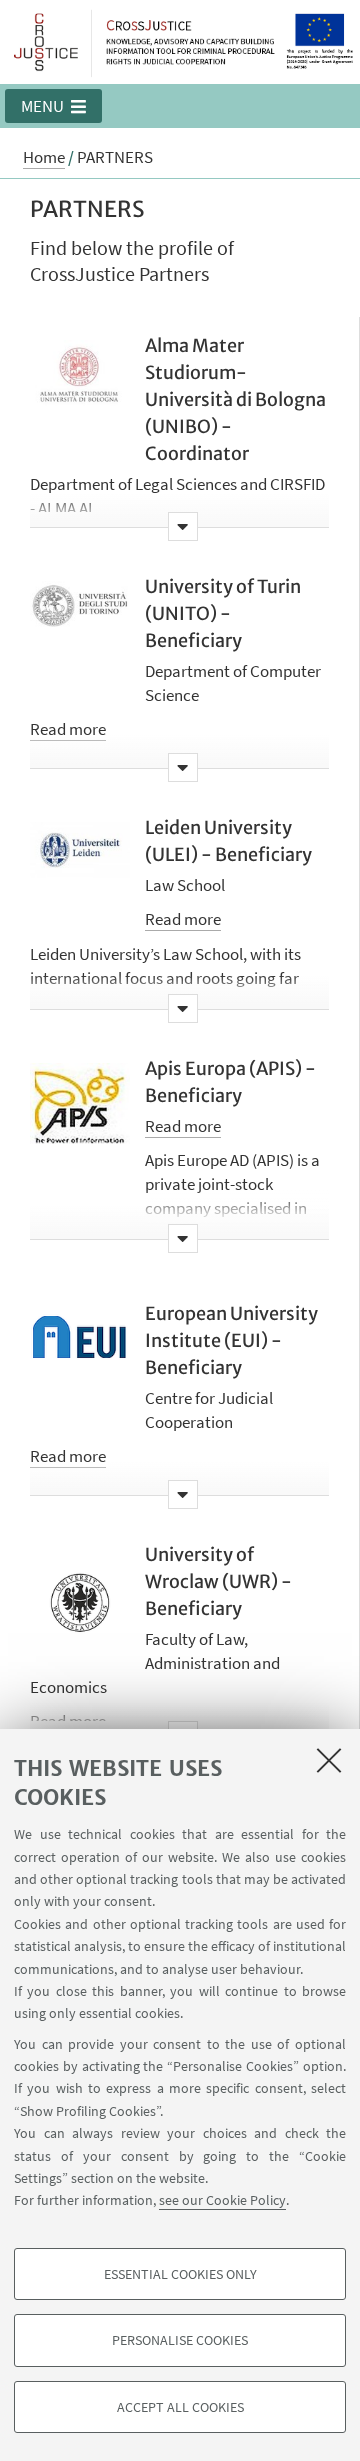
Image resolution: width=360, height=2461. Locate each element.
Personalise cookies (180, 2340)
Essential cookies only (180, 2274)
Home (44, 157)
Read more (68, 729)
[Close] (329, 1760)
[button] (53, 106)
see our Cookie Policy (222, 2200)
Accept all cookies (180, 2407)
